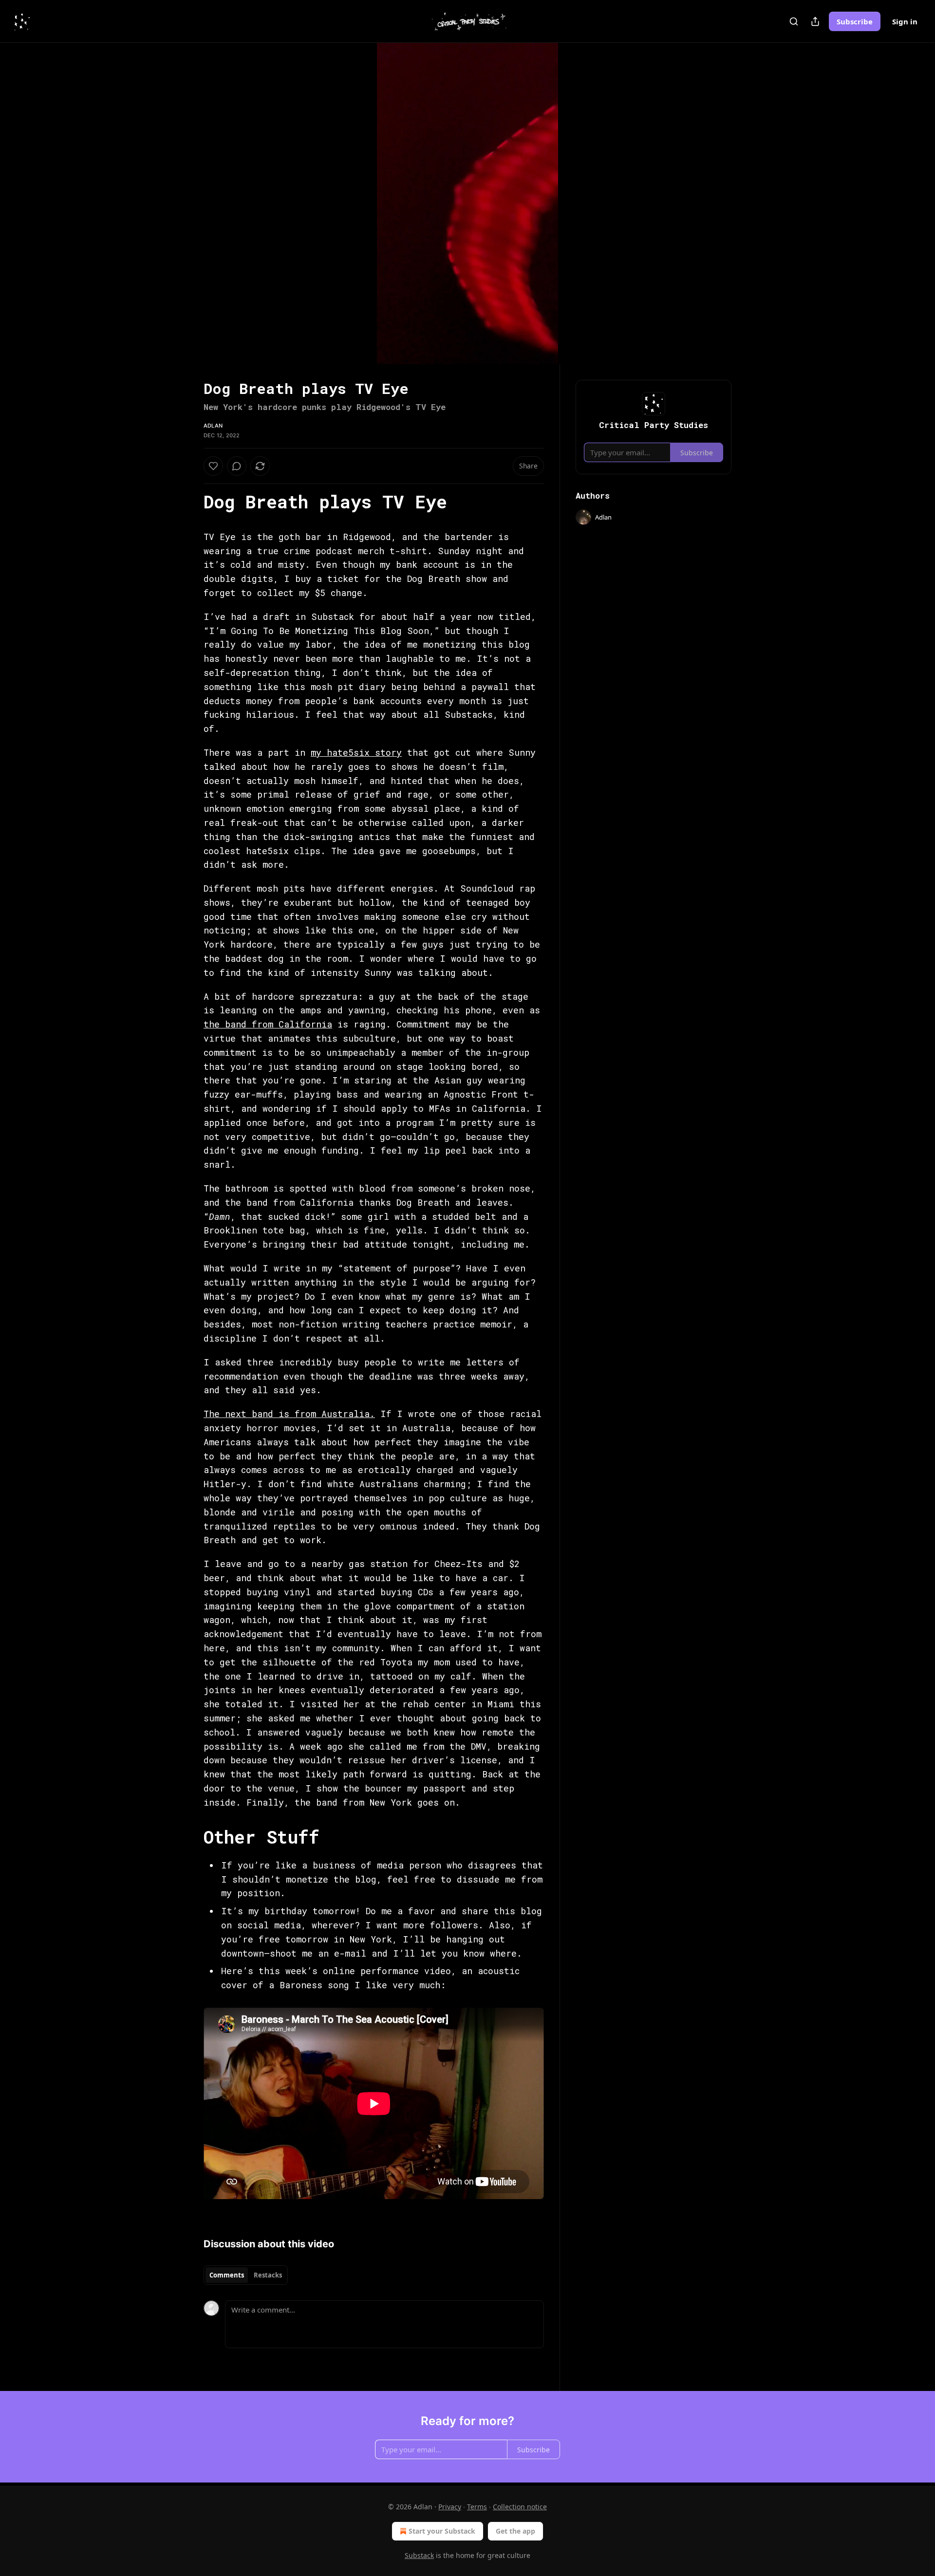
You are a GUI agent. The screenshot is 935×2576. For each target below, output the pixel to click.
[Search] (794, 21)
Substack (419, 2555)
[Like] (213, 466)
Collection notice (520, 2507)
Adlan (213, 426)
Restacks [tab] (268, 2275)
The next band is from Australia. (289, 1414)
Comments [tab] (227, 2275)
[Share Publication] (815, 21)
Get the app (515, 2531)
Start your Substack (442, 2531)
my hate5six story (356, 752)
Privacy (450, 2507)
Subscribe (855, 21)
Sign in (905, 21)
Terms (477, 2507)
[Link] (190, 502)
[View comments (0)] (756, 204)
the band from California (268, 1024)
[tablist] (246, 2275)
